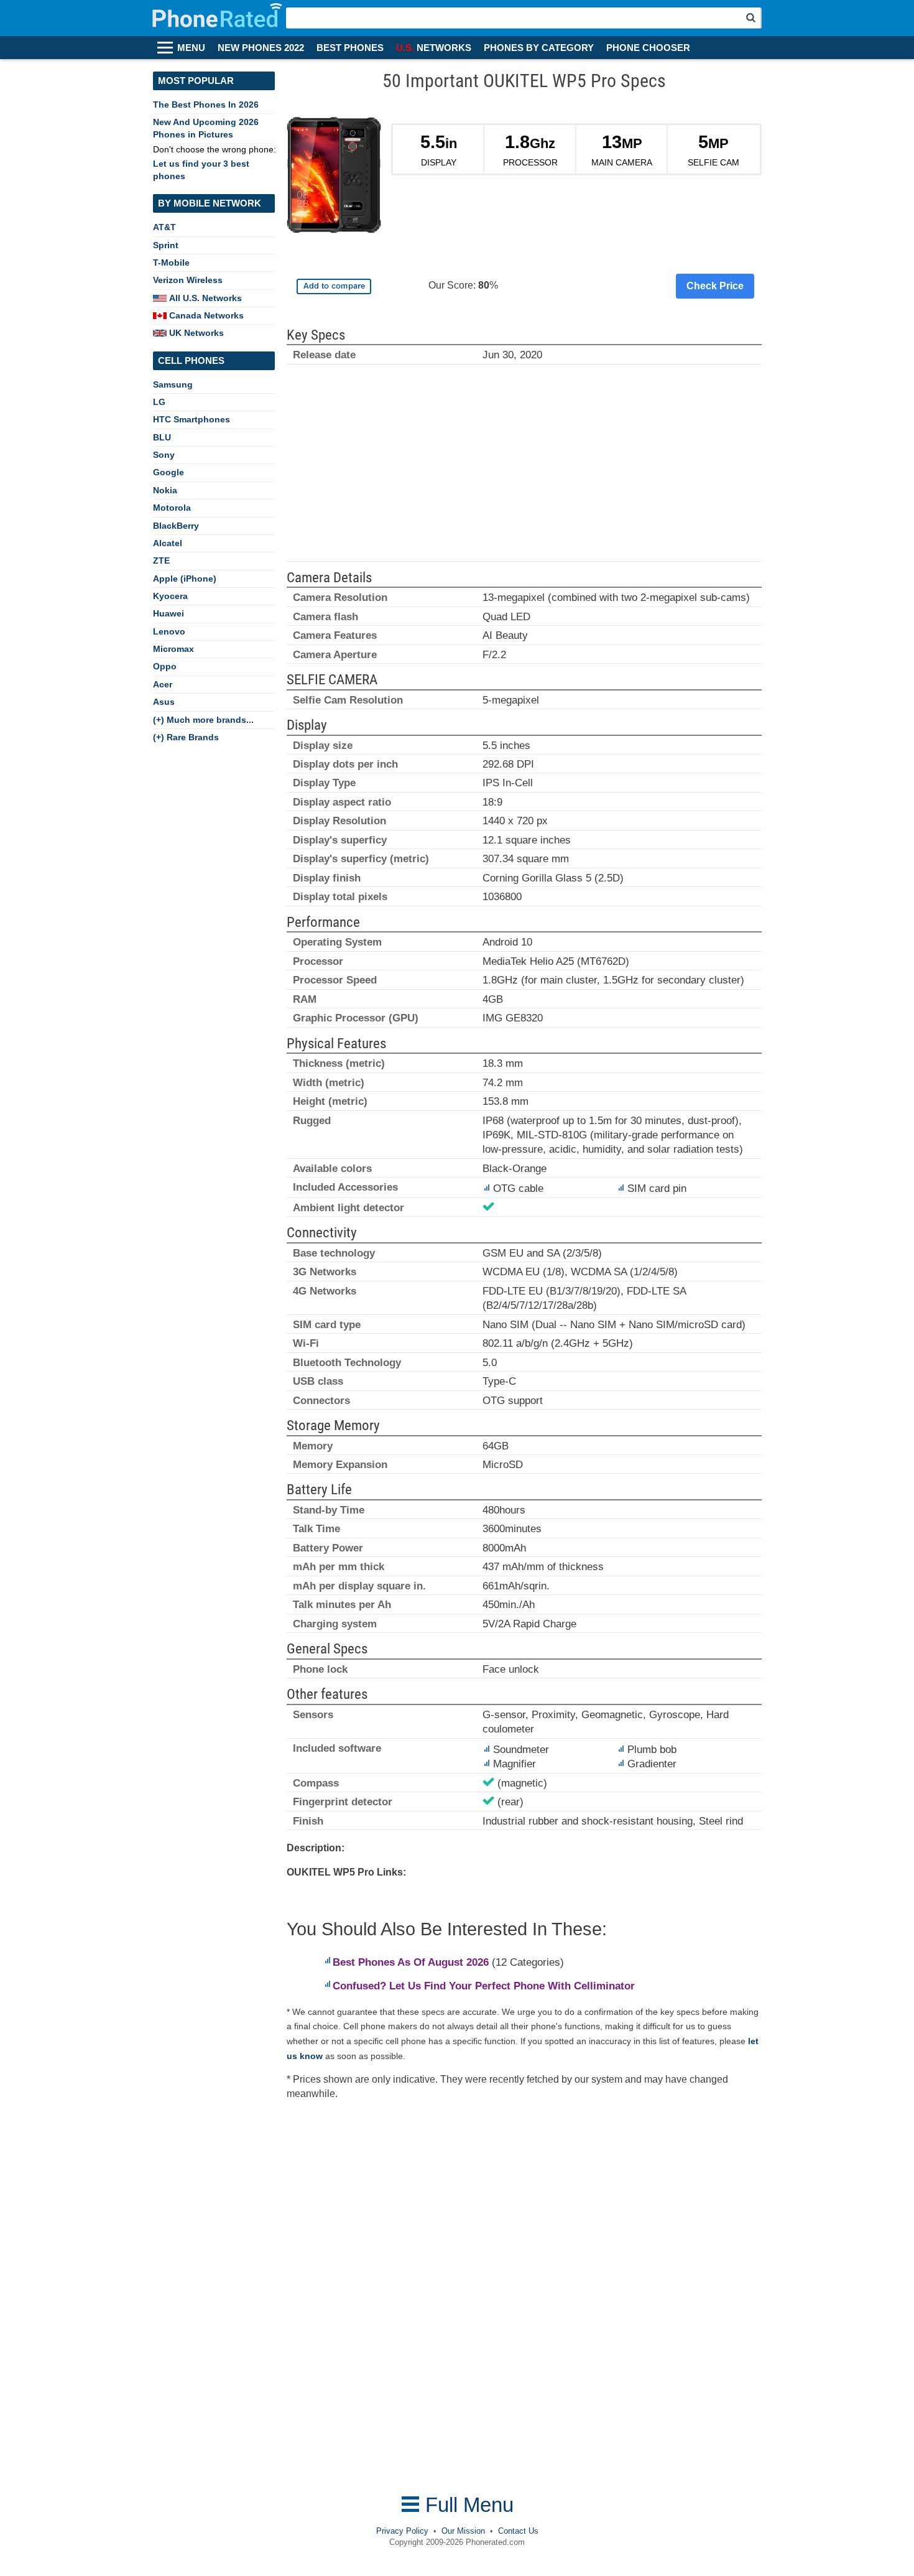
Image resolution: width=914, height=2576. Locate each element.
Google (168, 472)
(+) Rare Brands (186, 737)
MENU (191, 48)
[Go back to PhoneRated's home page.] (219, 18)
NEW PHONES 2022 (261, 48)
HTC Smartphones (192, 419)
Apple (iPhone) (185, 579)
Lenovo (169, 631)
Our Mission (463, 2531)
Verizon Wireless (188, 280)
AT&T (164, 227)
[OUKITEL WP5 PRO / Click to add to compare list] (334, 286)
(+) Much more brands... (203, 720)
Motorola (172, 508)
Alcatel (168, 543)
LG (159, 402)
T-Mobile (171, 263)
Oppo (165, 666)
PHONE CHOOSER (648, 48)
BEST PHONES (350, 48)
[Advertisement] (524, 468)
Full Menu (467, 2505)
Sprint (166, 245)
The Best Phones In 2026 (206, 105)
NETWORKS (434, 48)
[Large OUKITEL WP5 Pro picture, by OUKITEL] (334, 178)
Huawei (168, 613)
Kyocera (170, 596)
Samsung (173, 384)
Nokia (165, 490)
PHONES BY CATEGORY (539, 48)
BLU (162, 437)
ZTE (161, 560)
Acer (163, 684)
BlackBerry (176, 526)
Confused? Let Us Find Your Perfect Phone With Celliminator (484, 1986)
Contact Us (518, 2531)
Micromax (173, 649)
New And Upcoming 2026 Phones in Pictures (206, 128)
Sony (164, 455)
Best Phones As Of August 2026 (411, 1962)
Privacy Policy (402, 2531)
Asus (164, 702)
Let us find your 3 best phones (201, 170)
